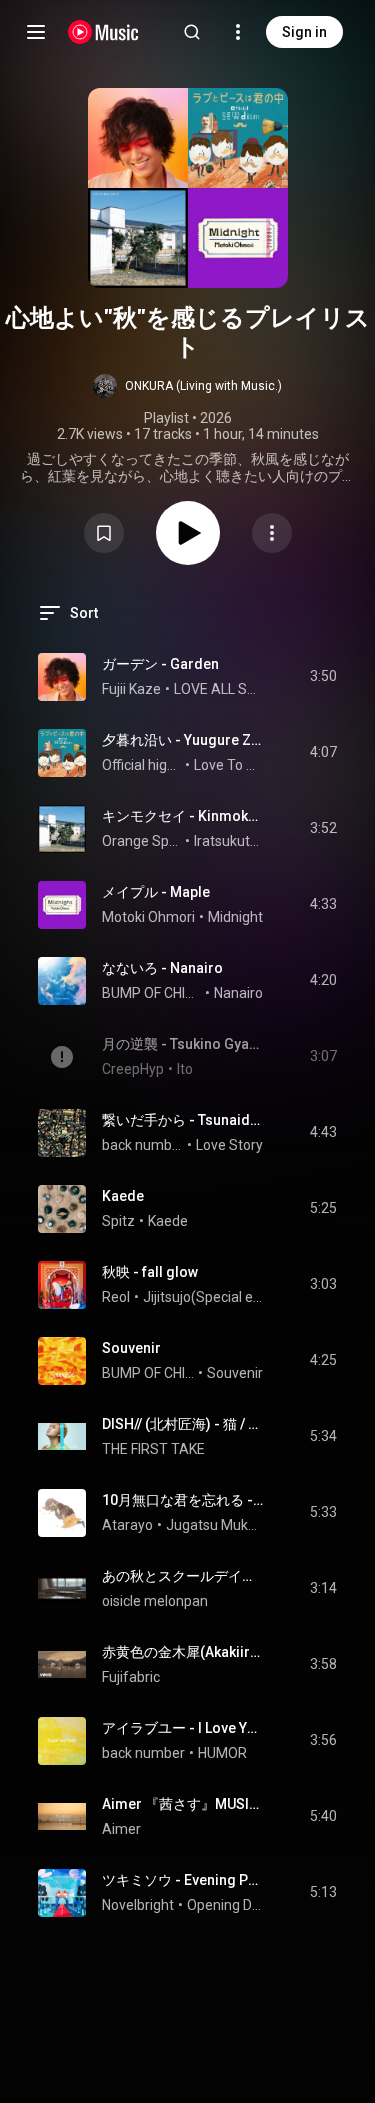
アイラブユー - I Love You (183, 1728)
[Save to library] (104, 533)
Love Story (229, 1145)
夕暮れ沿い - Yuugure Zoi (183, 740)
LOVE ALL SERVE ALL (219, 689)
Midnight (235, 917)
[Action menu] (272, 533)
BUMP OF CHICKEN (152, 993)
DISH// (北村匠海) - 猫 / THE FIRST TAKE (183, 1424)
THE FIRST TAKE (153, 1449)
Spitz (118, 1221)
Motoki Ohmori (148, 917)
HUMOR (222, 1753)
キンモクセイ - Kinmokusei (183, 816)
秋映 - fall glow (150, 1272)
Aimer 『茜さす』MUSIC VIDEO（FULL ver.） (183, 1804)
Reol (116, 1297)
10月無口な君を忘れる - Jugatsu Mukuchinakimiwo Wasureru (183, 1500)
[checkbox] (323, 677)
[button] (187, 386)
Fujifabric (131, 1677)
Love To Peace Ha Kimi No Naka (229, 765)
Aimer (121, 1829)
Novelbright (138, 1905)
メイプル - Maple (156, 892)
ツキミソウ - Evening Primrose (183, 1880)
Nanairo (238, 993)
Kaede (123, 1196)
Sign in (304, 32)
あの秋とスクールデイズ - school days (183, 1576)
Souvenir (131, 1348)
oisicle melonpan (155, 1601)
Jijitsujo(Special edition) (203, 1297)
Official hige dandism (142, 765)
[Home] (103, 32)
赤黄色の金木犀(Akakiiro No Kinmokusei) (183, 1652)
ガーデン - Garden (160, 664)
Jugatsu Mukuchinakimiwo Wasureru (215, 1525)
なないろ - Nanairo (162, 968)
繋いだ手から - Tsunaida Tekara (183, 1120)
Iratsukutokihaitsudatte (229, 841)
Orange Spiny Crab (142, 841)
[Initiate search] (192, 32)
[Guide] (36, 32)
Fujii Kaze (131, 689)
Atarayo (127, 1525)
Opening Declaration (225, 1905)
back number (143, 1145)
